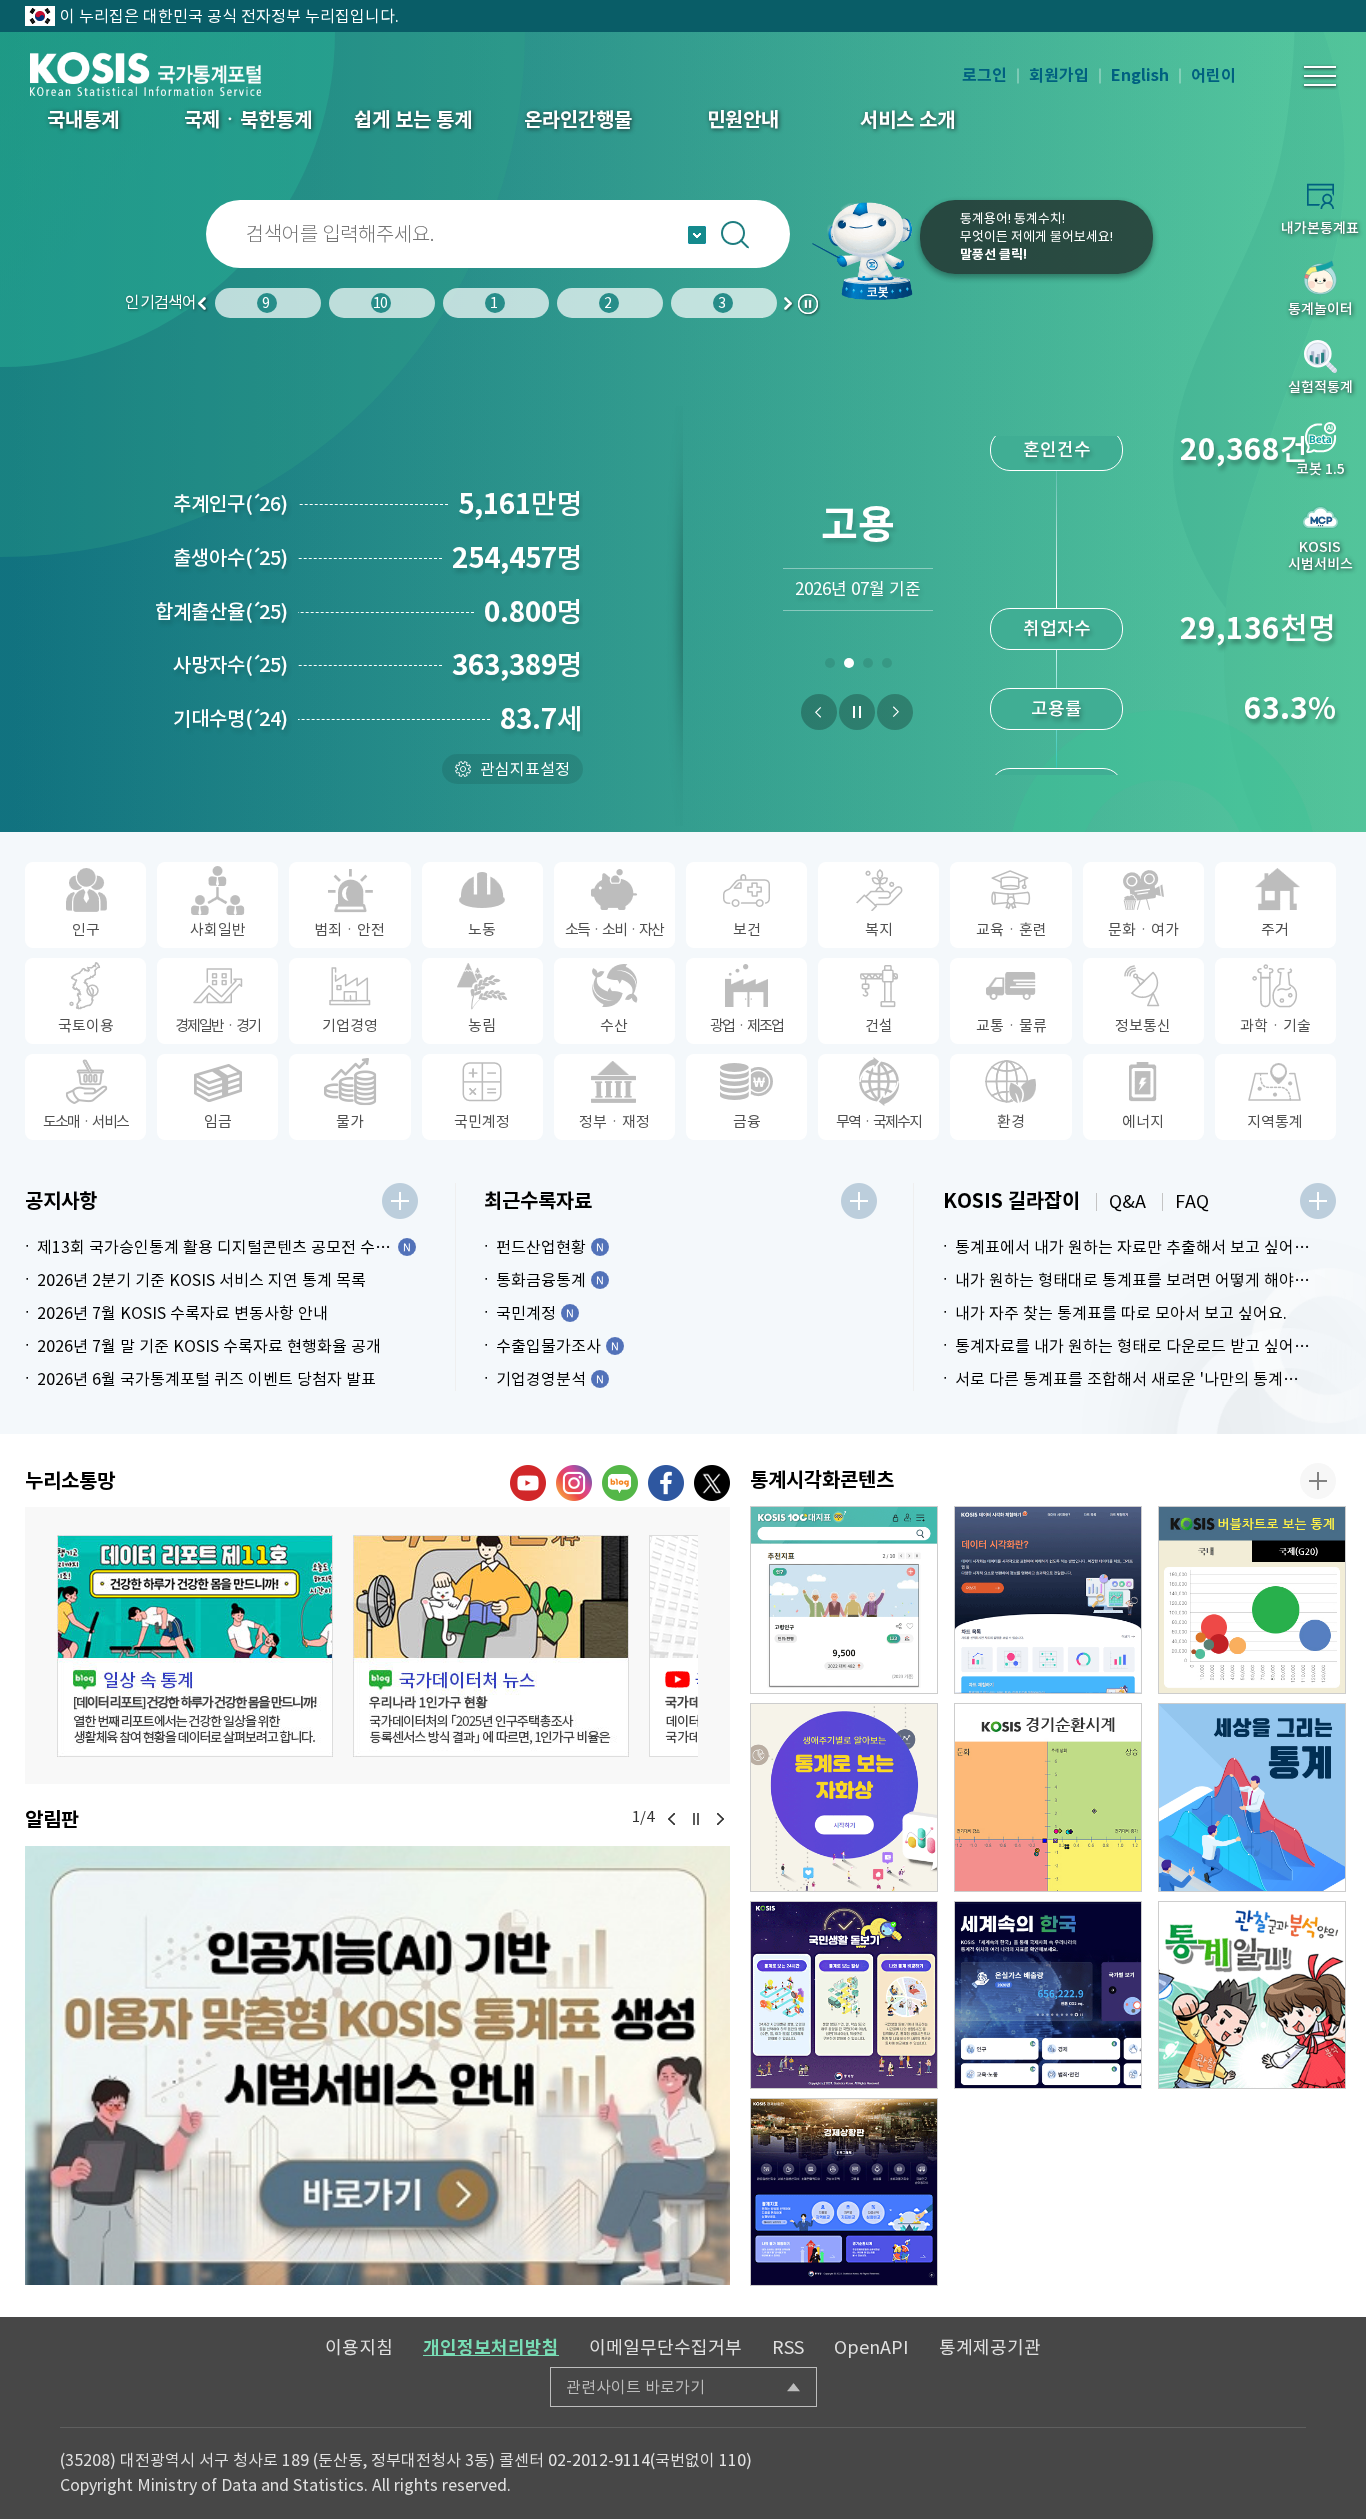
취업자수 (1057, 526)
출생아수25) (230, 558)
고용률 (1056, 606)
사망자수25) (230, 665)
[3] (867, 667)
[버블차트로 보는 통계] (1252, 1600)
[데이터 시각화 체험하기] (1048, 1600)
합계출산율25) (221, 612)
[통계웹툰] (1252, 1995)
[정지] (857, 712)
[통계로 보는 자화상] (844, 1797)
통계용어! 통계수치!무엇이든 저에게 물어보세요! (1036, 236)
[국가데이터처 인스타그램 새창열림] (574, 1483)
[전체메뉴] (1320, 76)
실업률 (1056, 686)
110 (732, 2460)
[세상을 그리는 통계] (1252, 1797)
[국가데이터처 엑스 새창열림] (712, 1483)
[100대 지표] (844, 1600)
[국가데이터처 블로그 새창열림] (620, 1483)
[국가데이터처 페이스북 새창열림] (666, 1483)
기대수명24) (230, 719)
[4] (886, 667)
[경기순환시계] (1048, 1797)
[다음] (895, 712)
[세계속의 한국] (1048, 1995)
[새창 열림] (195, 1646)
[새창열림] (377, 2065)
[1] (829, 667)
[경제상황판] (844, 2192)
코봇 (864, 250)
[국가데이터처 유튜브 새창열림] (528, 1483)
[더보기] (400, 1201)
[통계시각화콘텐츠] (1318, 1481)
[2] (848, 667)
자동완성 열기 (697, 235)
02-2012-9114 (599, 2460)
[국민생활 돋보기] (844, 1995)
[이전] (819, 712)
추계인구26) (230, 504)
